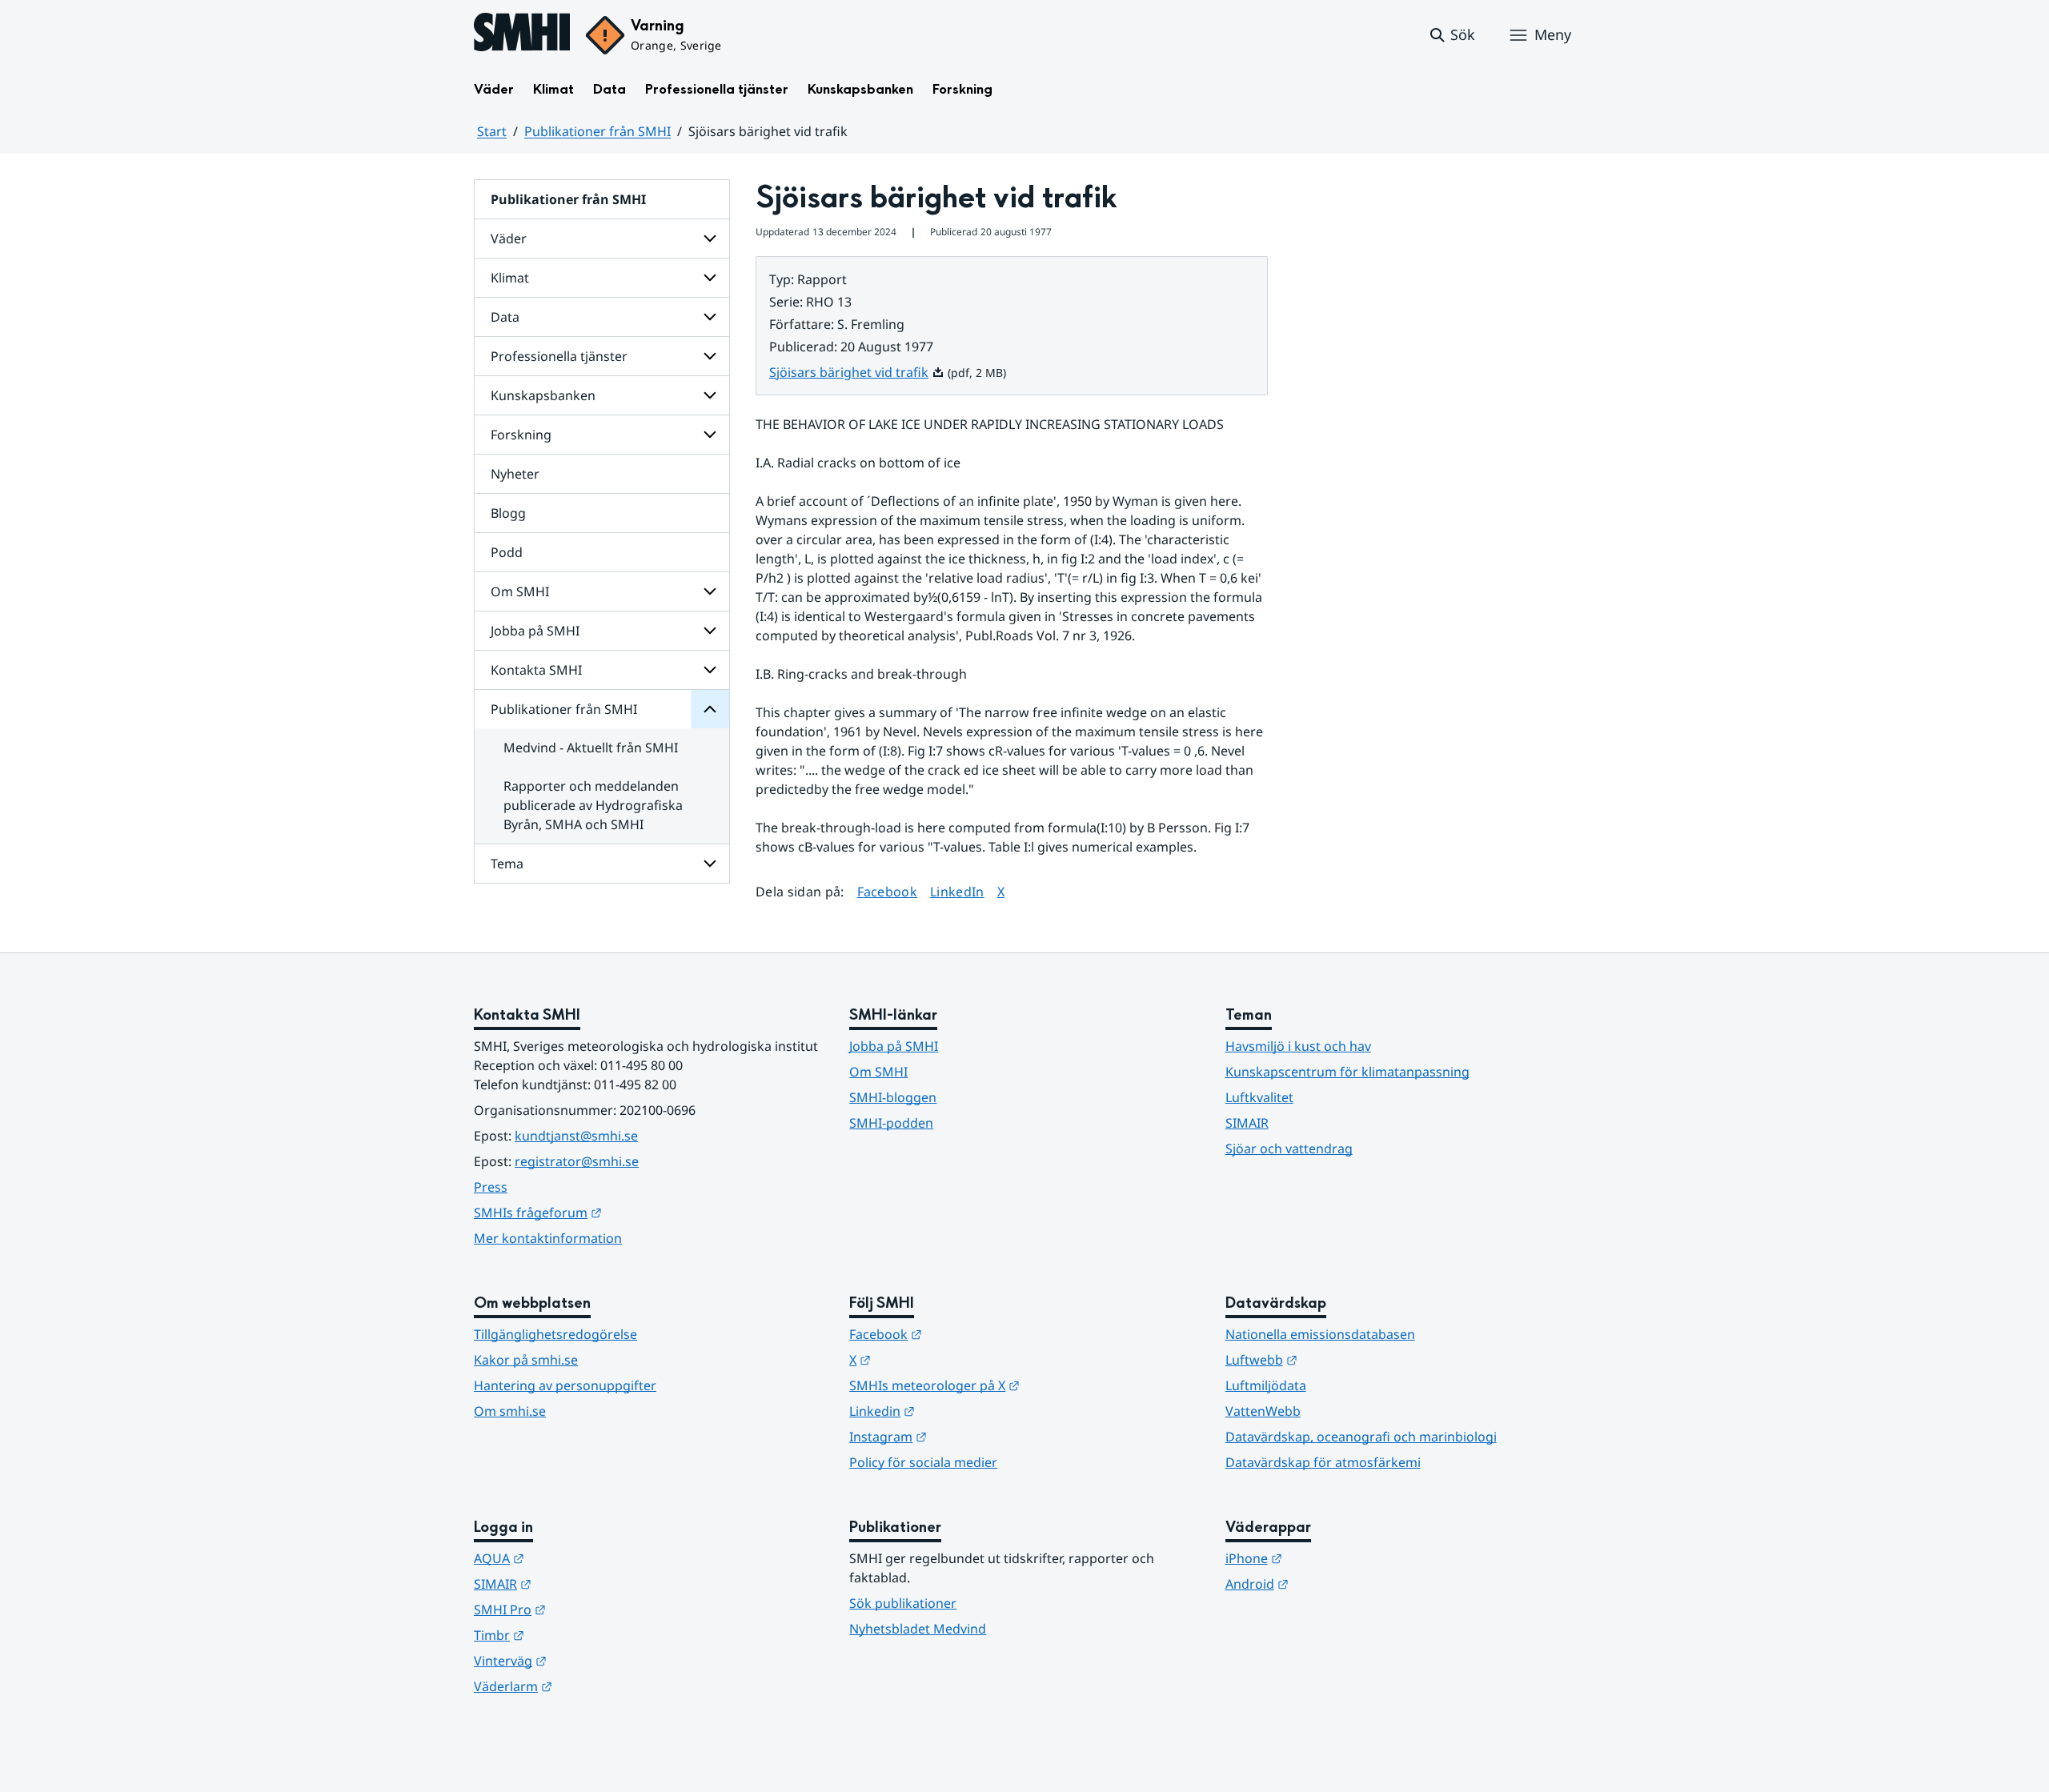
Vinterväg (589, 1660)
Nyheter (515, 474)
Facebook (888, 891)
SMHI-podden (891, 1123)
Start (492, 131)
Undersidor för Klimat (710, 278)
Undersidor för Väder (710, 239)
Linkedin (960, 1411)
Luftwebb (1340, 1359)
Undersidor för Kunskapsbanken (710, 395)
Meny (1553, 34)
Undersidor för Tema (710, 864)
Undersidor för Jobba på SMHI (710, 631)
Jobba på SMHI (535, 631)
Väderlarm (591, 1686)
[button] (1452, 35)
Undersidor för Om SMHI (710, 591)
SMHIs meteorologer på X (1013, 1385)
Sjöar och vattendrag (1289, 1149)
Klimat (553, 89)
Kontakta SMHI (536, 670)
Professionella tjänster (717, 89)
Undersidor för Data (710, 317)
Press (491, 1187)
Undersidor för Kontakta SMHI (710, 670)
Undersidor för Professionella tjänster (710, 356)
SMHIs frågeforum (616, 1212)
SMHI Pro (588, 1609)
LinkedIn (957, 891)
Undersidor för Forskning (710, 435)
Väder (494, 89)
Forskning (962, 89)
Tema (507, 864)
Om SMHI (520, 591)
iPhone (1332, 1558)
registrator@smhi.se (577, 1161)
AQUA (577, 1558)
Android (1335, 1584)
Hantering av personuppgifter (565, 1385)
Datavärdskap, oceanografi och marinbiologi (1361, 1437)
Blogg (508, 513)
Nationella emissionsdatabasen (1320, 1334)
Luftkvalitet (1259, 1097)
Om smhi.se (510, 1411)
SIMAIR (1247, 1123)
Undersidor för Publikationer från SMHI (710, 709)
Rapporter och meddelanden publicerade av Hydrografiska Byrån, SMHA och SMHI (593, 805)
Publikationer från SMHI (597, 131)
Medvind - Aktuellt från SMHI (591, 748)
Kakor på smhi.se (526, 1360)
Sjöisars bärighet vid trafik (857, 372)
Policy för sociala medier (923, 1462)
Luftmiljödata (1266, 1385)
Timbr (577, 1635)
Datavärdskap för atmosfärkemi (1323, 1462)
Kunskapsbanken (860, 89)
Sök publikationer (903, 1603)
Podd (507, 552)
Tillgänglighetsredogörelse (555, 1334)
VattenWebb (1263, 1411)
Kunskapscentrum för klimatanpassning (1347, 1072)
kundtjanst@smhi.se (576, 1136)
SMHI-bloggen (893, 1097)
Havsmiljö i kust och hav (1298, 1046)
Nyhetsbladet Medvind (918, 1629)
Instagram (966, 1436)
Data (609, 89)
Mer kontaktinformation (548, 1238)
